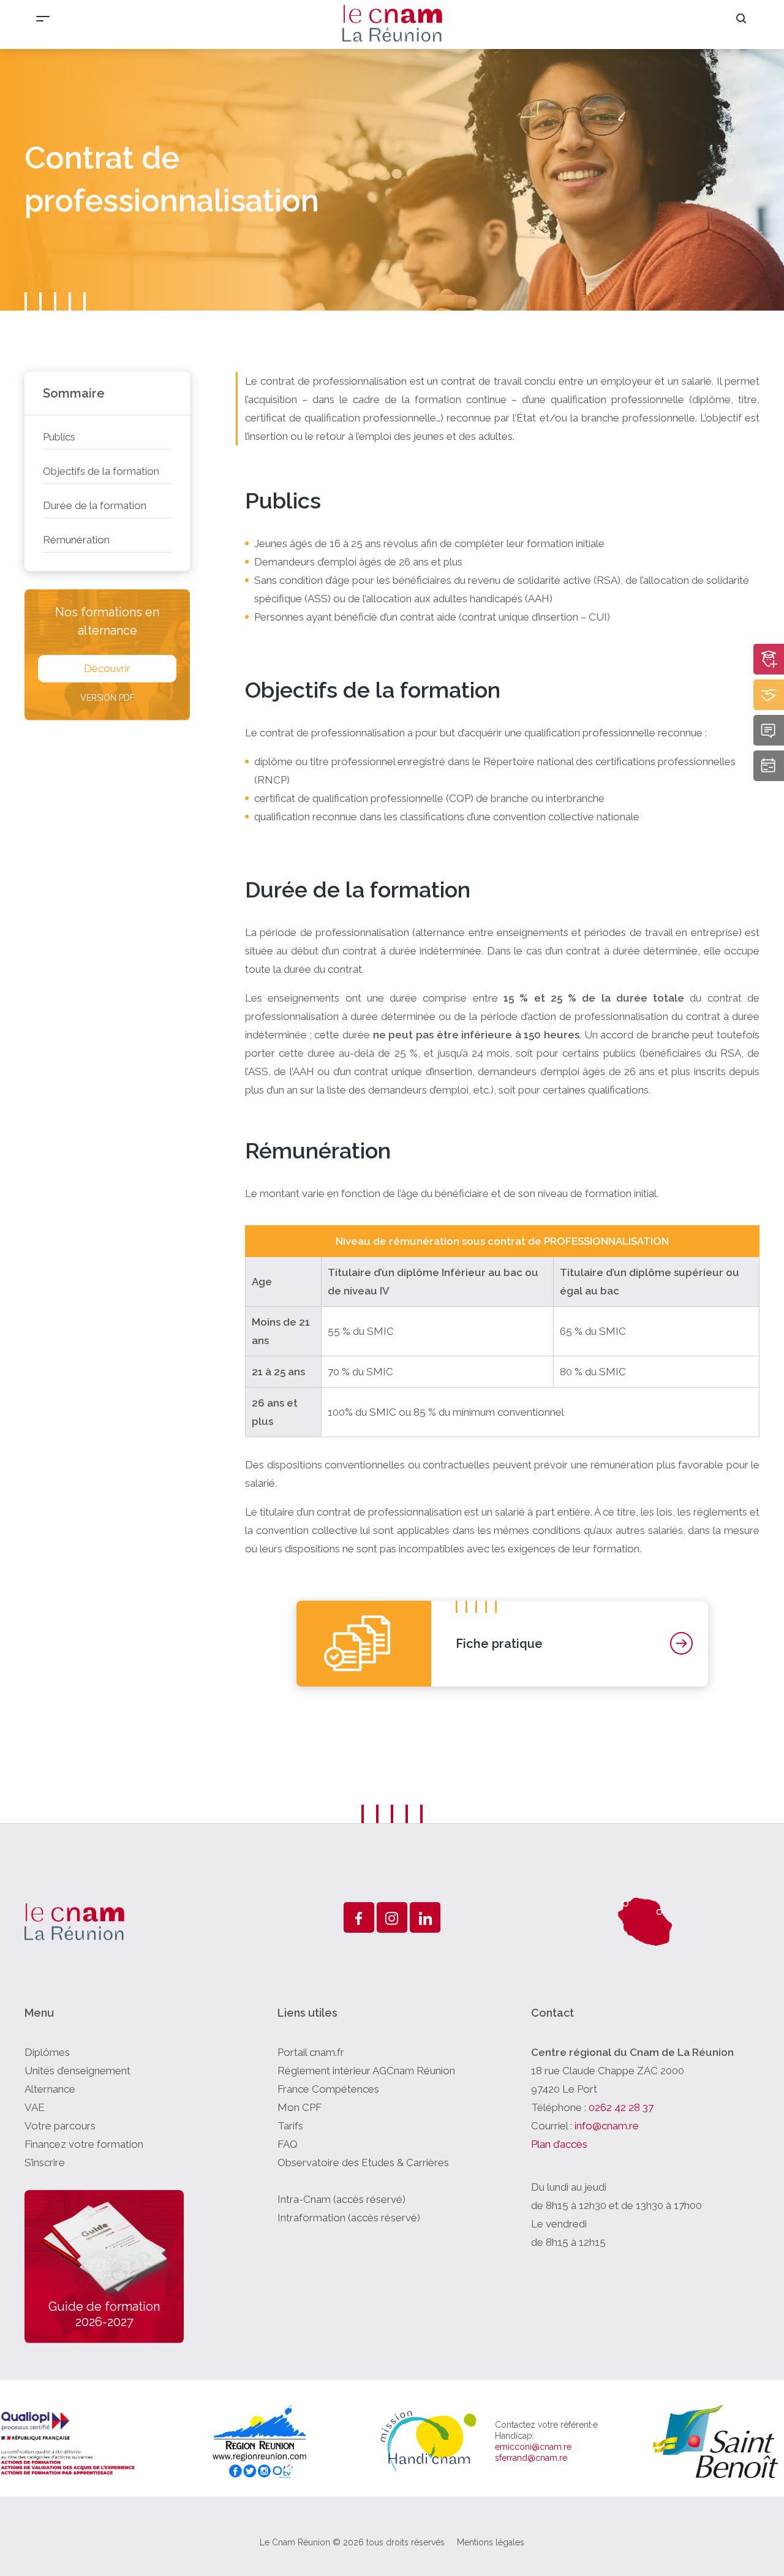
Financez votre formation (84, 2144)
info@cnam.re (607, 2126)
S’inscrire (45, 2162)
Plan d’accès (559, 2144)
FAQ (288, 2144)
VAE (35, 2107)
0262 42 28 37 (621, 2107)
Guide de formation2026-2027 (104, 2314)
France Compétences (328, 2089)
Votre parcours (60, 2126)
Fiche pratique (499, 1644)
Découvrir (107, 668)
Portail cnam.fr (311, 2052)
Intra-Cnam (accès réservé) (341, 2199)
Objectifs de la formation (101, 471)
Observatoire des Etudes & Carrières (363, 2162)
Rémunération (76, 540)
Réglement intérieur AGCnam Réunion (366, 2071)
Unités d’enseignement (77, 2071)
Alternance (50, 2089)
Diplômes (47, 2052)
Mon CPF (300, 2107)
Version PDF (107, 698)
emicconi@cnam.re (533, 2447)
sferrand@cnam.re (531, 2458)
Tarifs (290, 2126)
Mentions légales (491, 2542)
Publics (59, 437)
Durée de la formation (95, 505)
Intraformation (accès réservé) (349, 2218)
